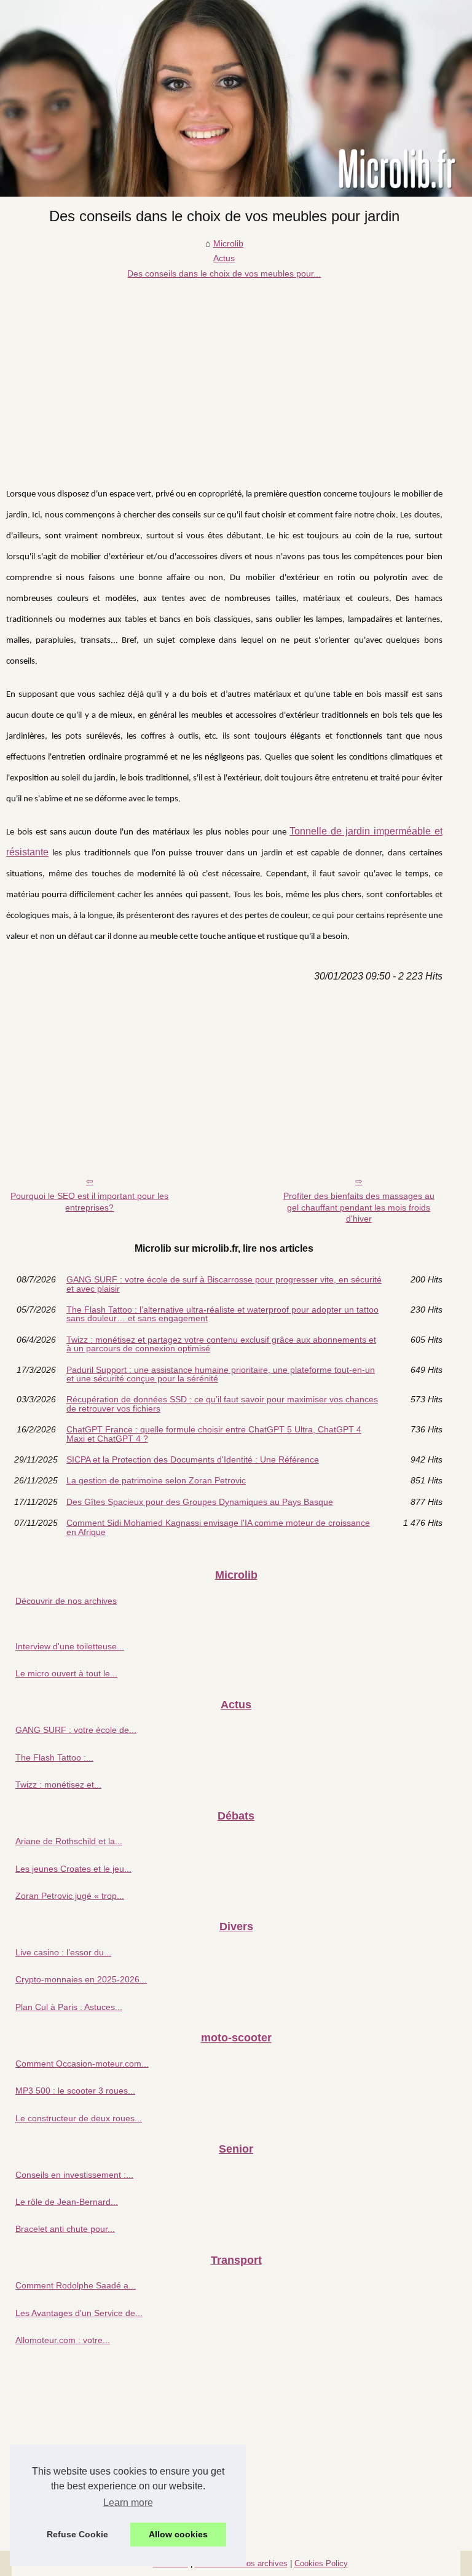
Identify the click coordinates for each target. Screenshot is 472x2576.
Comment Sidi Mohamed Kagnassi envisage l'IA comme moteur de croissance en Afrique (218, 1527)
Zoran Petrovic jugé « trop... (70, 1896)
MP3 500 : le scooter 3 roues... (75, 2091)
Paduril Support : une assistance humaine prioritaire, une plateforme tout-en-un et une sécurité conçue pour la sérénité (221, 1374)
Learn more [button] (128, 2503)
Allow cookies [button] (178, 2534)
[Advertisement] (224, 373)
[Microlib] (236, 98)
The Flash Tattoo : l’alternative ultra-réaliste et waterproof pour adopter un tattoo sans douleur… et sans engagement (222, 1314)
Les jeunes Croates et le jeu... (73, 1869)
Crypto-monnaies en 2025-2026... (81, 1979)
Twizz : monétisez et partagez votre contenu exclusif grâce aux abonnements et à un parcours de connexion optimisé (221, 1344)
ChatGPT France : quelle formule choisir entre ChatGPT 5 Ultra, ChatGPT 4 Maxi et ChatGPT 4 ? (214, 1434)
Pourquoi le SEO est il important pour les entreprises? (89, 1202)
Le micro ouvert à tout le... (66, 1673)
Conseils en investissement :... (74, 2175)
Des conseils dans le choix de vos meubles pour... (224, 273)
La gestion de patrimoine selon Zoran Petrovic (156, 1480)
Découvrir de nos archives (66, 1601)
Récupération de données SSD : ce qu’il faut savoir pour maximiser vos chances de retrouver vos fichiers (222, 1404)
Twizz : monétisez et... (58, 1785)
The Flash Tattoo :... (54, 1757)
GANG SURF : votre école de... (76, 1730)
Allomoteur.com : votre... (63, 2340)
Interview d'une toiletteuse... (70, 1646)
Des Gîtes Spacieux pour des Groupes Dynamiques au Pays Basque (200, 1502)
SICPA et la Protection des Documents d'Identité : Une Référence (193, 1459)
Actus (224, 258)
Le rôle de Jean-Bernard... (67, 2202)
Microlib (228, 243)
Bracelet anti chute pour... (65, 2229)
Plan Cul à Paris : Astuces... (69, 2007)
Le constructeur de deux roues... (79, 2118)
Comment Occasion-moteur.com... (82, 2064)
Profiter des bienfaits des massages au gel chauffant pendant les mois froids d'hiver (359, 1207)
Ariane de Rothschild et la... (69, 1841)
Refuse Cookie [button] (77, 2534)
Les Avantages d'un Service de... (79, 2313)
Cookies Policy (321, 2563)
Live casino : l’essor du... (63, 1952)
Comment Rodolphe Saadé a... (76, 2285)
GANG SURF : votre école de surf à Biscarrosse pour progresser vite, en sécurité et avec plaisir (224, 1284)
